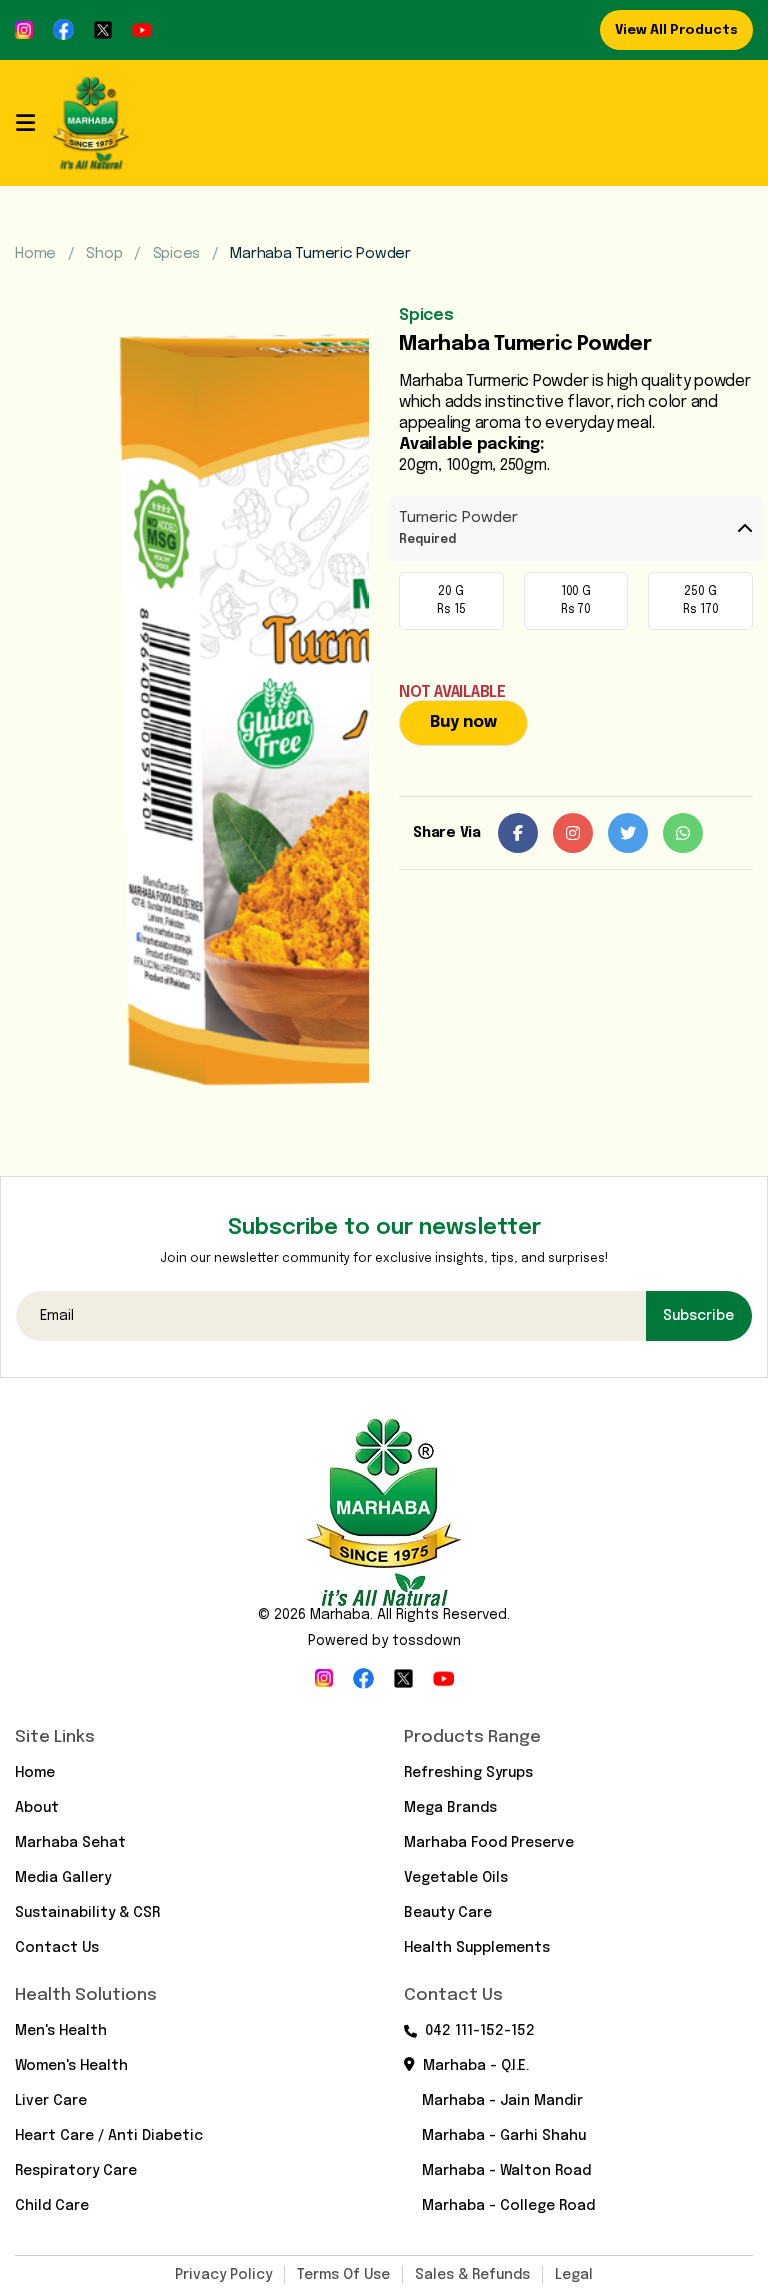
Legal (574, 2275)
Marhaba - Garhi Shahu (504, 2136)
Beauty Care (448, 1913)
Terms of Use (343, 2275)
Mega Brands (450, 1808)
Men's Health (61, 2031)
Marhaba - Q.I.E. (476, 2066)
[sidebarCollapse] (25, 123)
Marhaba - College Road (508, 2206)
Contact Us (57, 1948)
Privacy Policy (223, 2275)
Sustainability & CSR (87, 1913)
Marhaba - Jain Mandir (502, 2101)
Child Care (52, 2206)
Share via (447, 833)
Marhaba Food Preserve (489, 1843)
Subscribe (698, 1316)
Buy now (463, 722)
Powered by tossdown (384, 1641)
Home (35, 254)
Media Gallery (63, 1878)
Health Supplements (477, 1948)
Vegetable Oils (456, 1878)
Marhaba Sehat (70, 1843)
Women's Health (71, 2066)
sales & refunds (472, 2275)
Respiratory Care (76, 2171)
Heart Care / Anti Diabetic (109, 2136)
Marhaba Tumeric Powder (320, 254)
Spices (177, 254)
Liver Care (51, 2101)
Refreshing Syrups (468, 1773)
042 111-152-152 (480, 2031)
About (37, 1808)
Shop (104, 254)
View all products (676, 30)
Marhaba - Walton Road (506, 2171)
